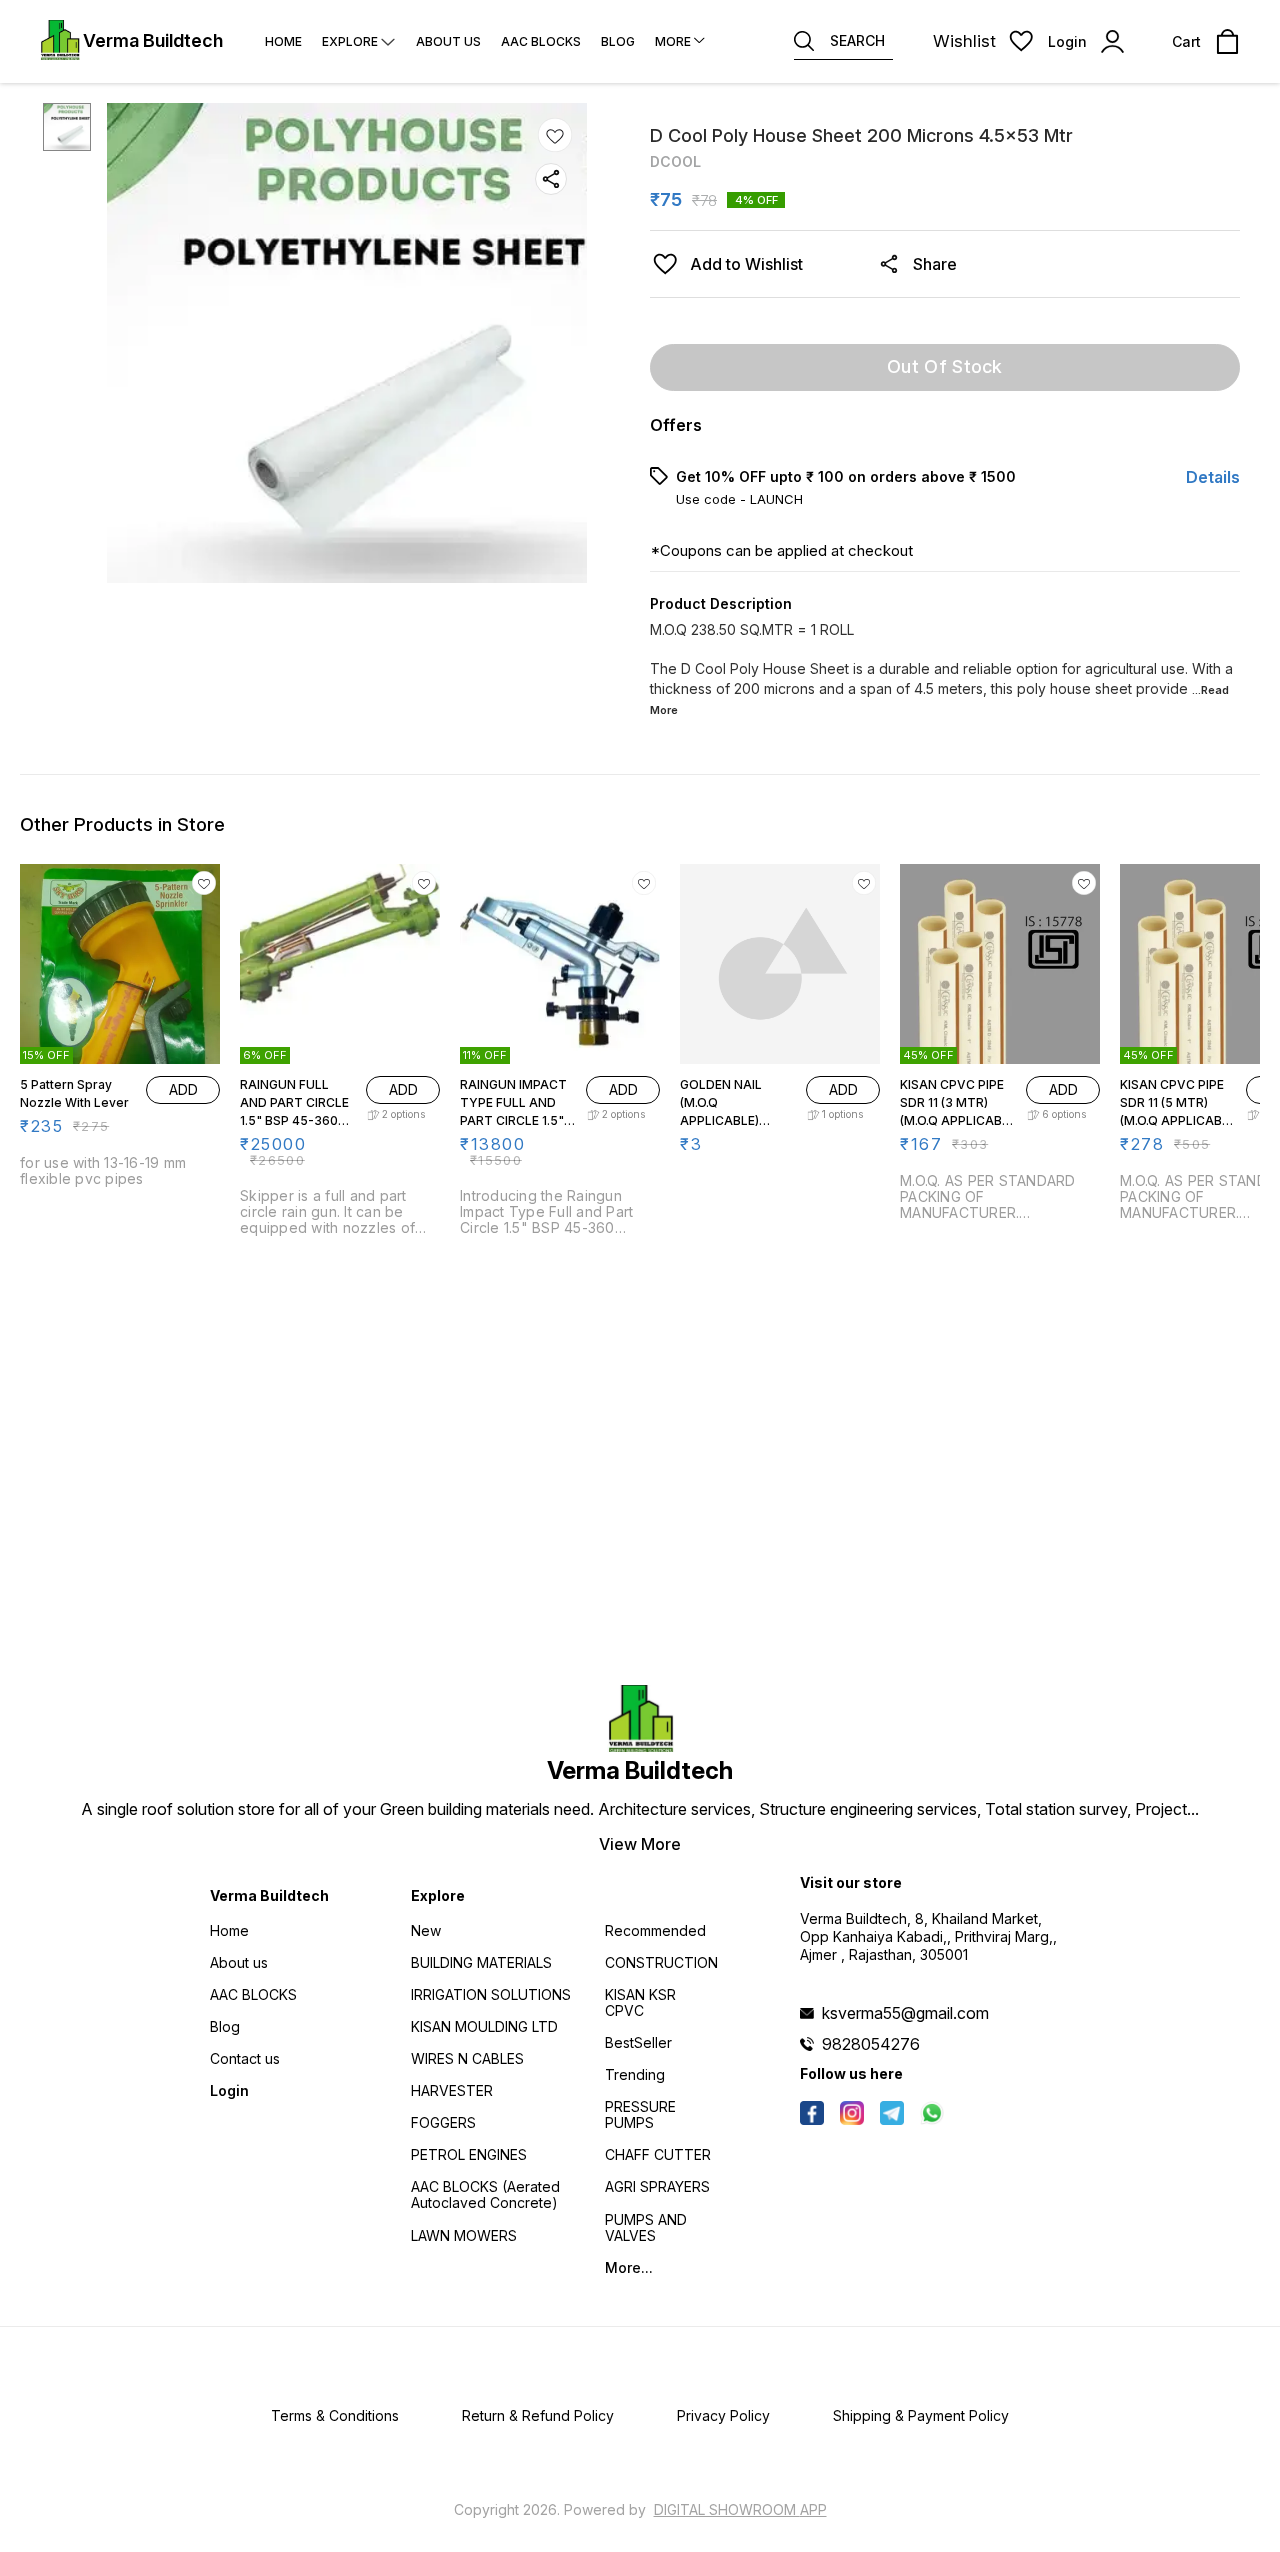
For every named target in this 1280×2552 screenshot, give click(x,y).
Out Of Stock (945, 366)
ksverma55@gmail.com (905, 2013)
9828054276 (871, 2044)
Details (1213, 477)
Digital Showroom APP (740, 2509)
